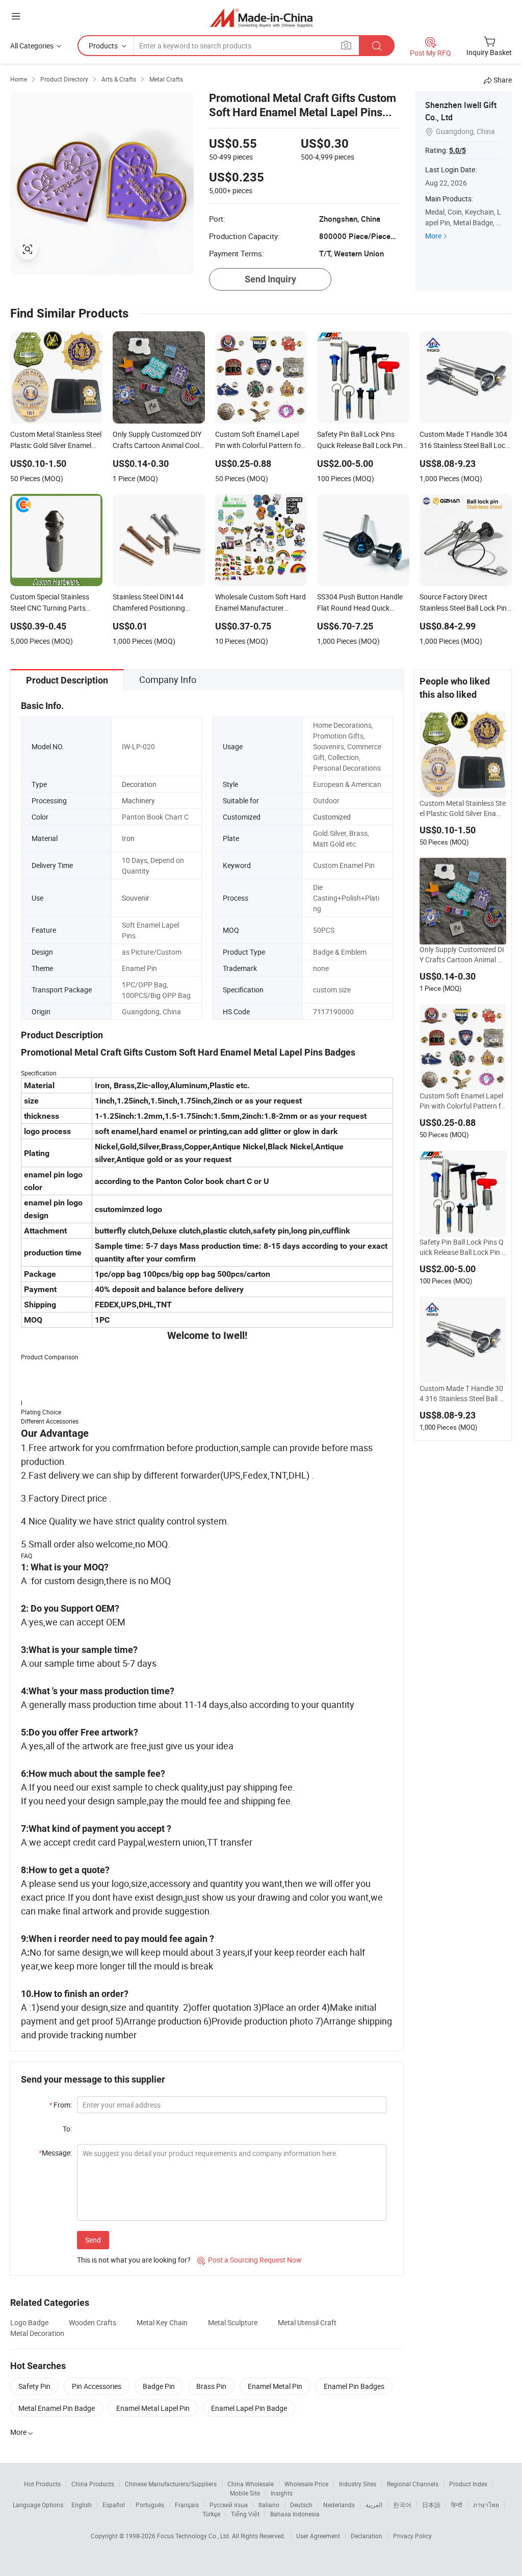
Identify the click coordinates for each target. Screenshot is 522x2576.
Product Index (468, 2484)
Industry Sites (358, 2484)
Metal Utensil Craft (307, 2322)
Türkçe (211, 2514)
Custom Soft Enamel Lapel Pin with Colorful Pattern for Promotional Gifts (462, 1101)
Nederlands (339, 2505)
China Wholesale (251, 2484)
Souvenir (136, 898)
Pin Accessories (97, 2386)
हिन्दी (457, 2505)
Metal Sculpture (233, 2322)
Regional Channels (413, 2484)
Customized (332, 817)
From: (60, 2105)
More (433, 236)
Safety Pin (34, 2386)
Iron (128, 838)
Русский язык (229, 2505)
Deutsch (301, 2505)
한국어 (402, 2505)
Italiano (269, 2505)
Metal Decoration (37, 2333)
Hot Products (42, 2484)
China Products (93, 2484)
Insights (282, 2493)
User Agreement (318, 2536)
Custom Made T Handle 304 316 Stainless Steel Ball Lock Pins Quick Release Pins (461, 1394)
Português (150, 2505)
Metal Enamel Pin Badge (57, 2408)
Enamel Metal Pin (275, 2386)
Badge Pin (159, 2386)
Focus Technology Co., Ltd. (194, 2536)
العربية (374, 2505)
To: (67, 2129)
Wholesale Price (306, 2484)
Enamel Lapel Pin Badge (249, 2408)
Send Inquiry (270, 279)
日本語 (431, 2505)
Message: (55, 2153)
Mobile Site (245, 2493)
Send (93, 2240)
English (82, 2505)
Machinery (138, 800)
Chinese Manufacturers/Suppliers (171, 2484)
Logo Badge (29, 2322)
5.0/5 (458, 150)
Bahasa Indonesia (295, 2514)
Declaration (367, 2536)
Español (114, 2505)
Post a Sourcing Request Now (250, 2260)
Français (187, 2505)
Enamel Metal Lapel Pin (153, 2408)
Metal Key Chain (162, 2322)
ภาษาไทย (486, 2505)
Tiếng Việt (245, 2514)
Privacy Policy (412, 2536)
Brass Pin (211, 2386)
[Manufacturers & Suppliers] (261, 18)
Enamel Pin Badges (354, 2386)
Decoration (139, 784)
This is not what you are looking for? (134, 2260)
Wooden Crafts (93, 2322)
